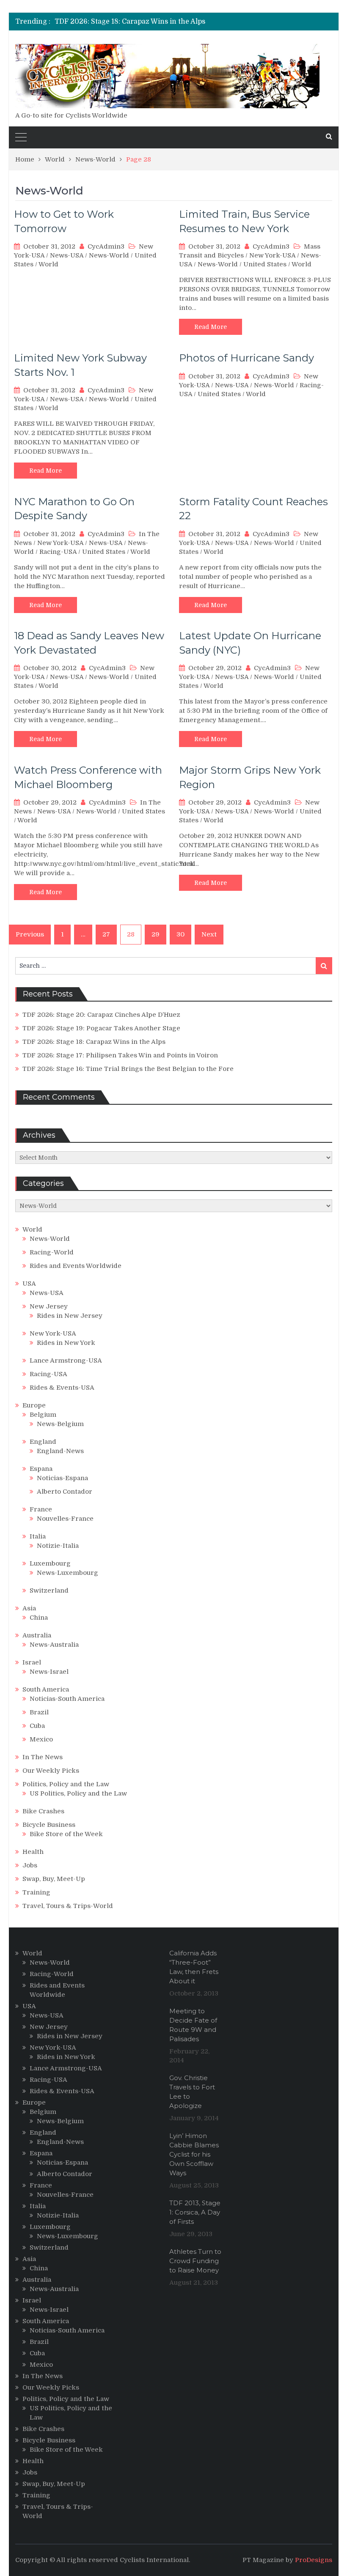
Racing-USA (58, 552)
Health (33, 1852)
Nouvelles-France (65, 1519)
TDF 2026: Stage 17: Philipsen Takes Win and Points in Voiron (120, 1055)
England (43, 1442)
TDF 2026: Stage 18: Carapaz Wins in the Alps (130, 22)
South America (46, 1689)
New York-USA (272, 255)
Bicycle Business (49, 1825)
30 (180, 934)
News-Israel (49, 1672)
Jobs (30, 1865)
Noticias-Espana (62, 1478)
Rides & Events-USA (62, 1388)
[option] (130, 22)
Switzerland (49, 1590)
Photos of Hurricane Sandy (246, 358)
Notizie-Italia (58, 1546)
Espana (41, 1469)
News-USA (67, 255)
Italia (38, 1536)
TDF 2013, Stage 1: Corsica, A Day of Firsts (195, 2212)
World (48, 264)
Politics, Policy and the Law (66, 1784)
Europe (34, 1405)
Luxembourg (50, 1563)
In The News (43, 1757)
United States (265, 264)
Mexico (41, 1739)
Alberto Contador (65, 1492)
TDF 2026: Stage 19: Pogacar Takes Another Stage (101, 1028)
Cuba (37, 1726)
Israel (32, 1662)
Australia (37, 1635)
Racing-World (52, 1252)
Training (36, 1892)
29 (156, 934)
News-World (109, 255)
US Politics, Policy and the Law (78, 1793)
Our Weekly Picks (51, 1771)
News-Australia (54, 1645)
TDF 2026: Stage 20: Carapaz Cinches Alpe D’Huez (101, 1015)
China (39, 1618)
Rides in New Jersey (70, 1316)
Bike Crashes (43, 1811)
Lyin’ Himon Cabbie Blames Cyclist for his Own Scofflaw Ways (194, 2154)
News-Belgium (60, 1424)
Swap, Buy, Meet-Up (54, 1879)
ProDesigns (314, 2560)
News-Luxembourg (67, 1573)
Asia (29, 1608)
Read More (211, 327)
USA (29, 1284)
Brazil (39, 1712)
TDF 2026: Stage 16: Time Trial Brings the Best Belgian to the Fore (128, 1069)
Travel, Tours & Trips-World (68, 1906)
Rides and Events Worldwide (76, 1266)
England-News (60, 1451)
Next (209, 934)
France (41, 1509)
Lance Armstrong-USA (66, 1361)
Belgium (43, 1415)
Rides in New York (66, 1343)
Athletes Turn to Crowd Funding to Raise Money (195, 2261)
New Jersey (49, 1306)
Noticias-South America (67, 1699)
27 (106, 934)
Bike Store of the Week (66, 1834)
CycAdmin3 (106, 246)
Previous (30, 934)
